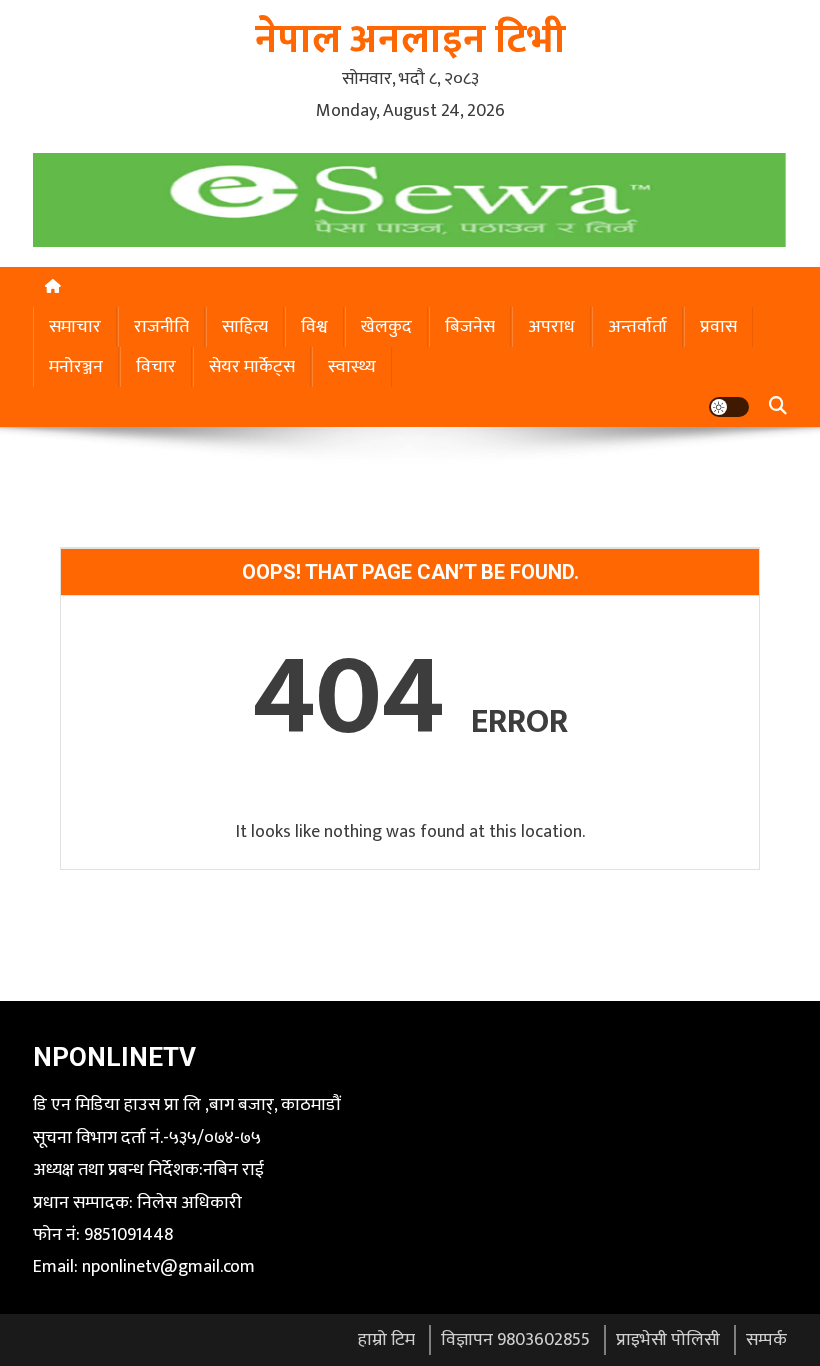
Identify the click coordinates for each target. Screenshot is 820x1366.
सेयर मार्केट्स (252, 367)
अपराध (551, 327)
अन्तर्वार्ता (637, 327)
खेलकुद (386, 327)
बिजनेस (470, 327)
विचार (156, 367)
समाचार (75, 327)
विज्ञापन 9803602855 (515, 1340)
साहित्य (245, 327)
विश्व (314, 327)
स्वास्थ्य (352, 367)
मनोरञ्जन (76, 367)
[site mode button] (729, 407)
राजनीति (161, 327)
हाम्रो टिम (386, 1340)
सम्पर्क (766, 1340)
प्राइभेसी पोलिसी (668, 1340)
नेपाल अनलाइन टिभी (410, 40)
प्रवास (718, 327)
